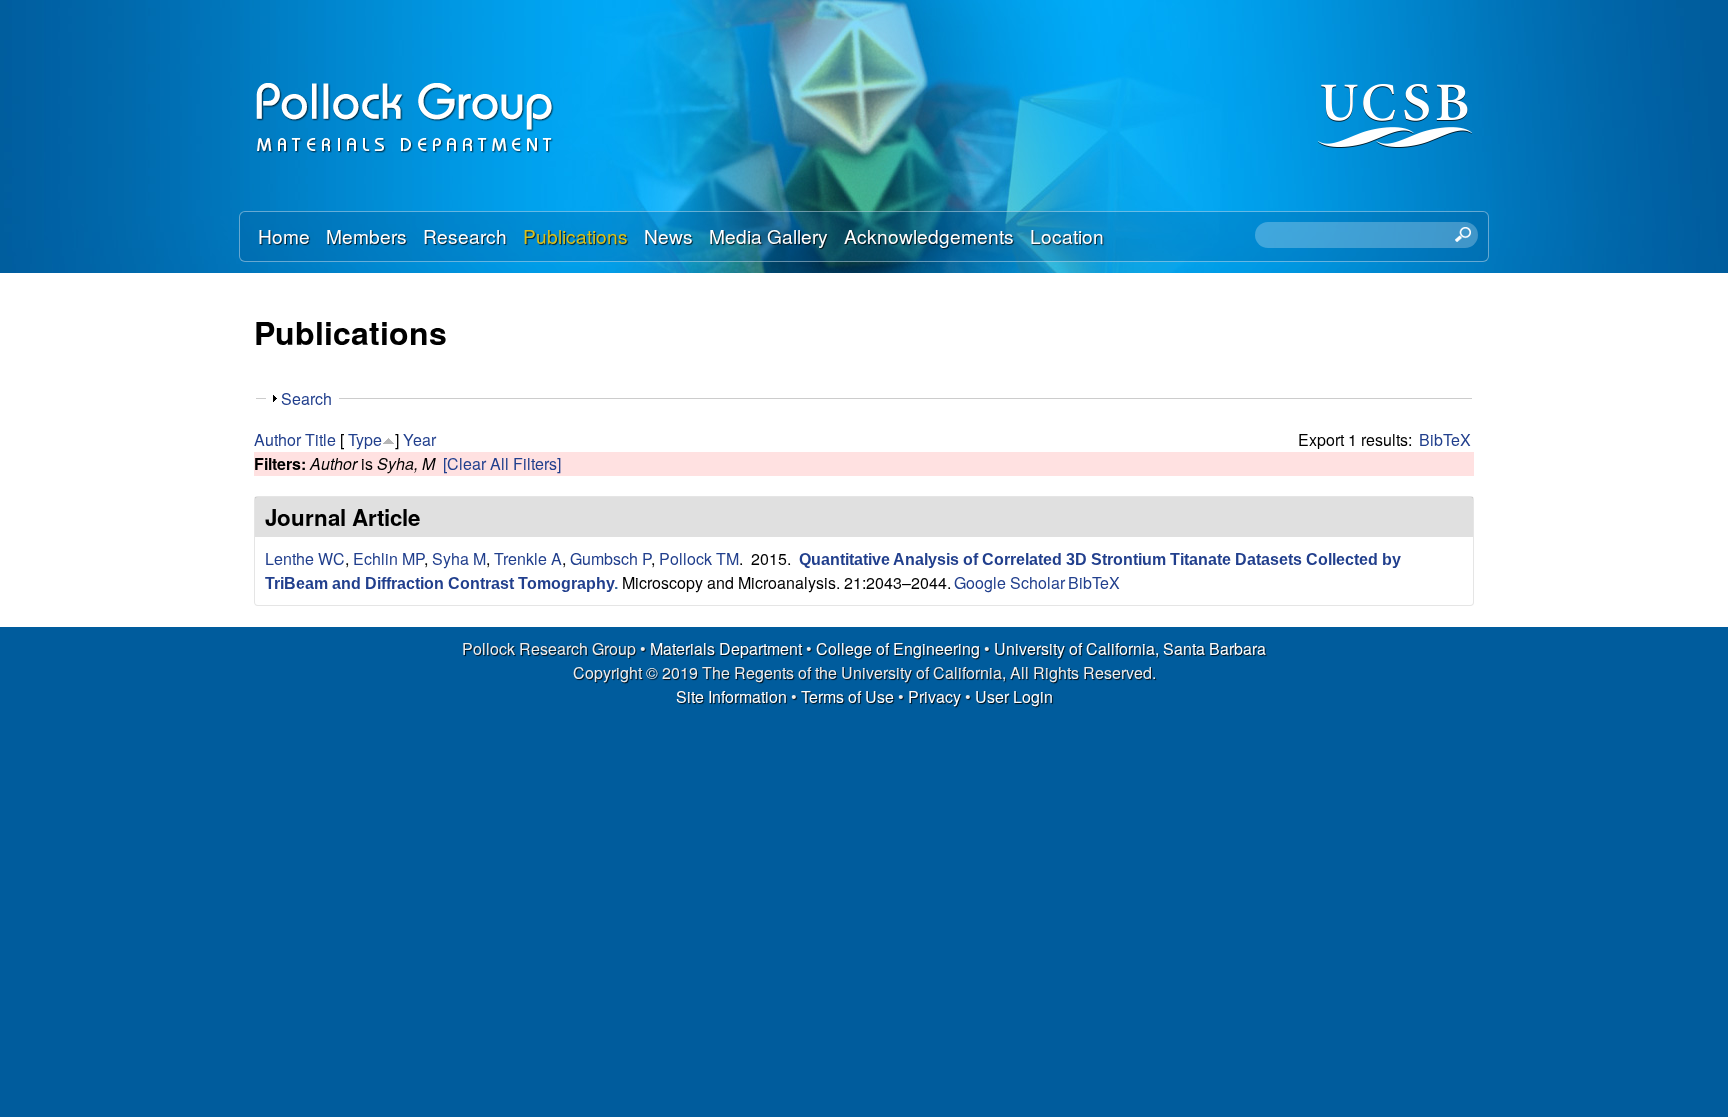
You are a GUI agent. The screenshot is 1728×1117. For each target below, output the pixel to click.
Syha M (459, 558)
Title (320, 439)
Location (1067, 235)
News (668, 235)
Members (366, 235)
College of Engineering (898, 648)
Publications (575, 235)
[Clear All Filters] (502, 463)
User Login (1014, 696)
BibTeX (1445, 439)
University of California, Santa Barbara (1130, 648)
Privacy (934, 696)
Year (419, 439)
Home (284, 235)
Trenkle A (528, 558)
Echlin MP (388, 558)
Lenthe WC (305, 558)
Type (365, 439)
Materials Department (726, 648)
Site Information (731, 696)
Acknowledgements (929, 235)
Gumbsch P (610, 558)
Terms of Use (847, 696)
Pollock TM (699, 558)
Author (277, 439)
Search (306, 398)
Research (465, 235)
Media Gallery (768, 235)
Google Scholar (1009, 582)
